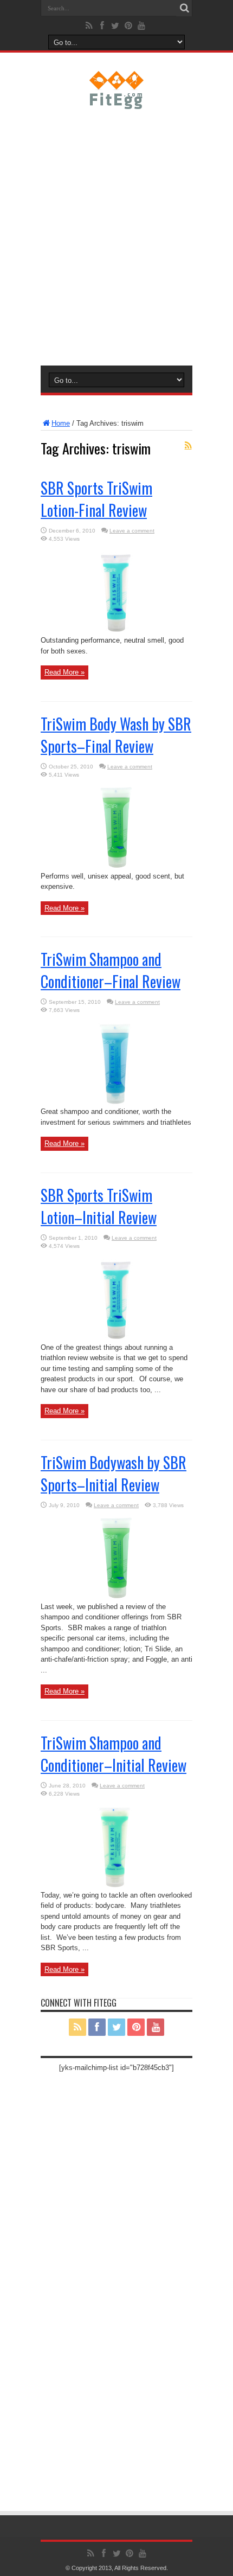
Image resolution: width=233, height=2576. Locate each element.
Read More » (64, 672)
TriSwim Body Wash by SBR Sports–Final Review (116, 735)
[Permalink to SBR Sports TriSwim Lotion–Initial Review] (116, 1340)
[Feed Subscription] (188, 445)
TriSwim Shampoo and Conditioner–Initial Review (114, 1754)
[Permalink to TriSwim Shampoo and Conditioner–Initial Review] (116, 1888)
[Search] (184, 8)
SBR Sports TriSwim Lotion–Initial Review (99, 1206)
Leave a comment (132, 531)
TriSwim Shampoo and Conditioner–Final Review (111, 970)
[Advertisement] (116, 235)
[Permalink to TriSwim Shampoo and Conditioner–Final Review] (116, 1104)
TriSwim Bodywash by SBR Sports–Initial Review (114, 1473)
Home (61, 423)
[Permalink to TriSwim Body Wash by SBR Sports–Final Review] (116, 869)
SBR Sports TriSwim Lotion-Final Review (96, 499)
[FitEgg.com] (117, 101)
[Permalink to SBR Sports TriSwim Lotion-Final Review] (116, 633)
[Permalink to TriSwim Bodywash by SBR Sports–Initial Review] (116, 1599)
